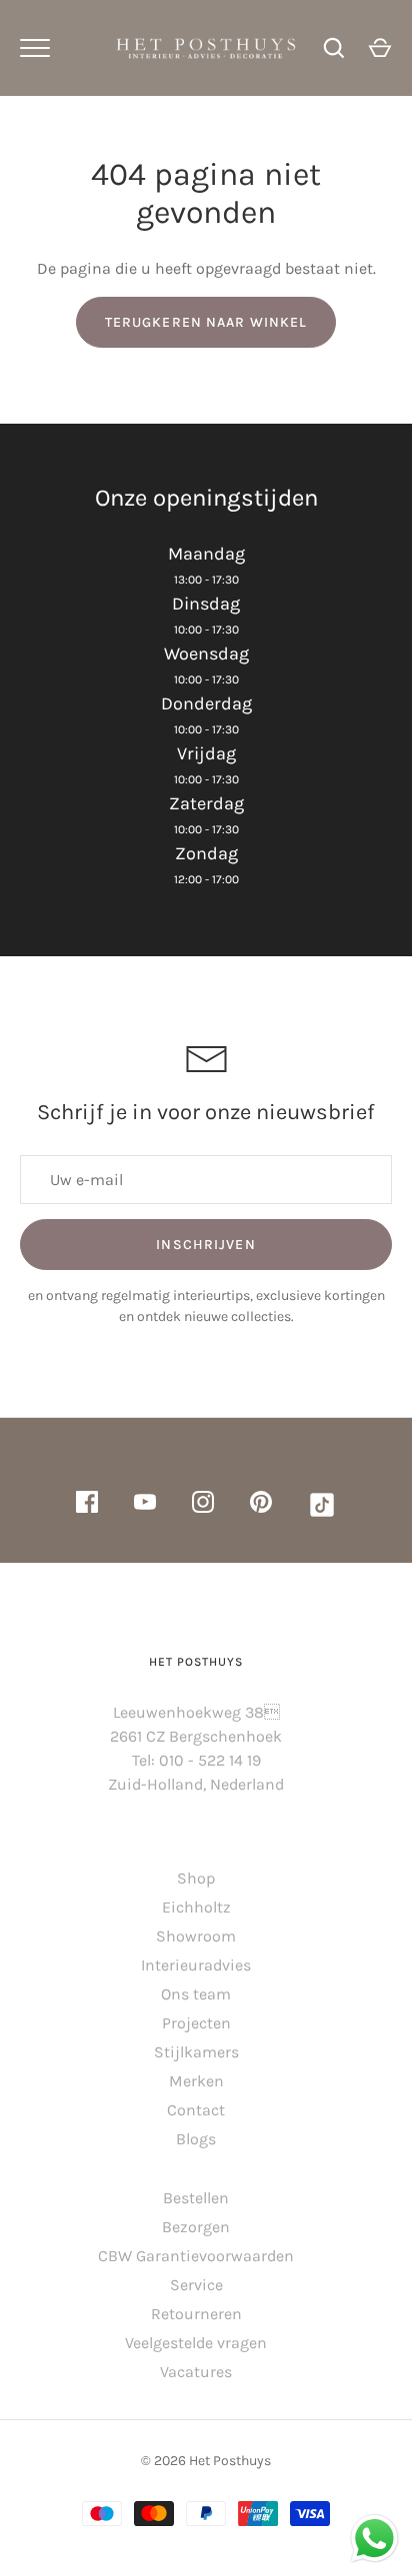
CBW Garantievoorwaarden (196, 2256)
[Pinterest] (261, 1505)
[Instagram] (203, 1505)
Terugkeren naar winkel (206, 322)
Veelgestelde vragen (196, 2343)
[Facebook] (87, 1505)
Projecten (196, 2023)
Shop (196, 1878)
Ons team (196, 1994)
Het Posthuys (230, 2461)
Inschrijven (205, 1245)
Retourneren (196, 2314)
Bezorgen (196, 2227)
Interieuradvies (196, 1965)
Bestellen (196, 2198)
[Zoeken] (334, 48)
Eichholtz (196, 1907)
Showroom (196, 1936)
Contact (196, 2110)
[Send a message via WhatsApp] (374, 2539)
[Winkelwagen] (380, 48)
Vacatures (196, 2372)
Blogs (196, 2139)
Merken (196, 2081)
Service (196, 2285)
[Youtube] (145, 1505)
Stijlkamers (196, 2052)
